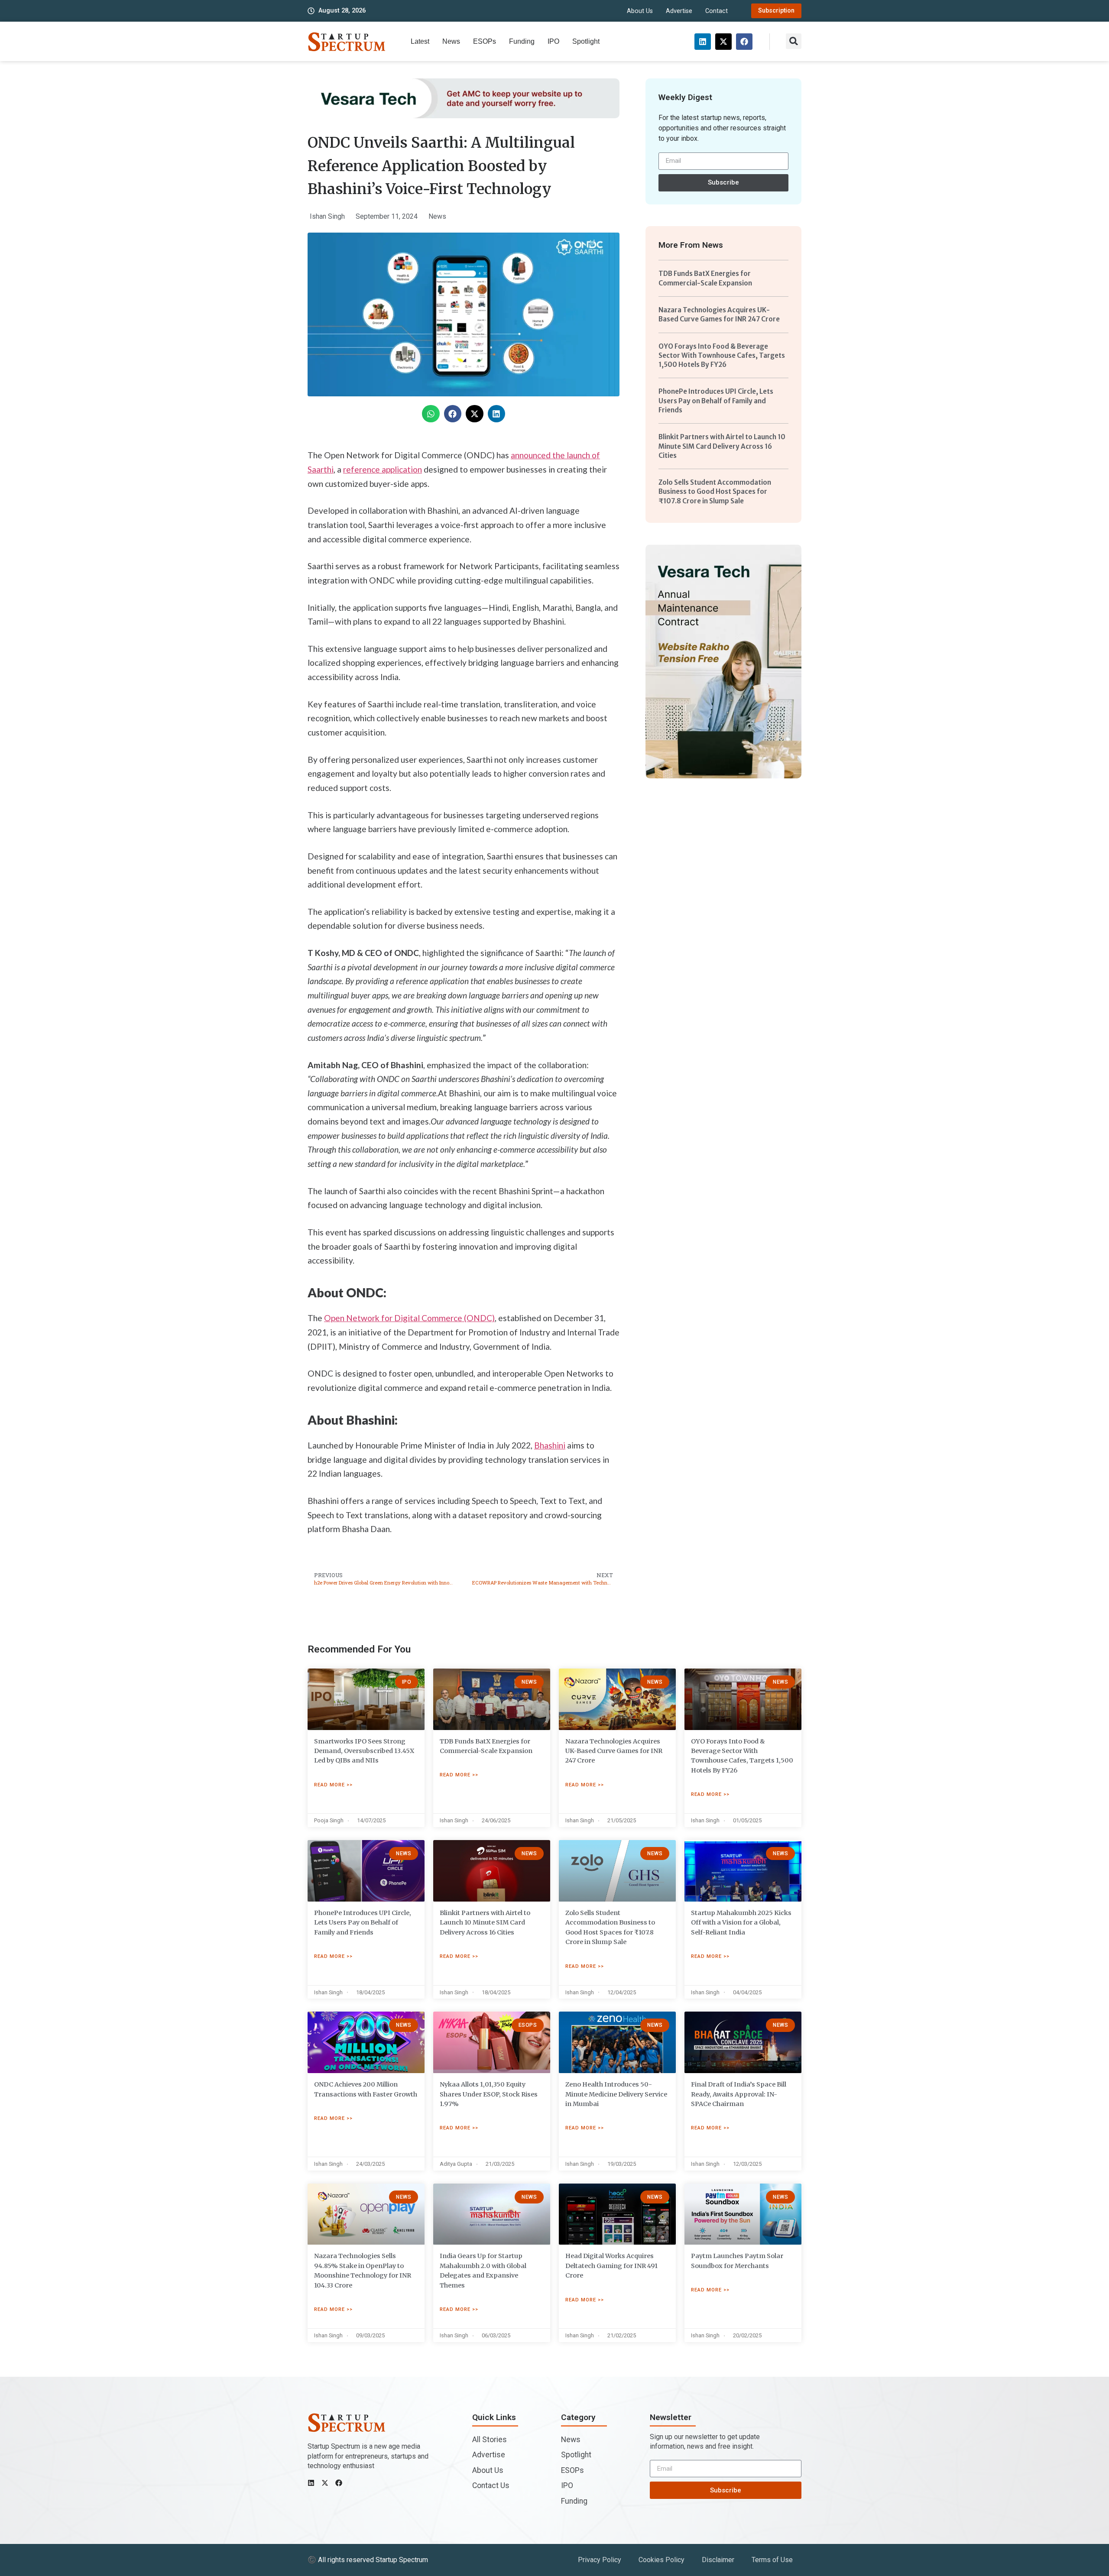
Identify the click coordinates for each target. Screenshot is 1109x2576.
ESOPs (485, 41)
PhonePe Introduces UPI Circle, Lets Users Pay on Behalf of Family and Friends (716, 401)
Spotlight (586, 41)
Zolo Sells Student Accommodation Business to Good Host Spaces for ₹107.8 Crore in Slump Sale (715, 492)
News (451, 41)
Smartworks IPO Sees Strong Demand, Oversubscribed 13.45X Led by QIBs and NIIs (364, 1751)
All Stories (490, 2440)
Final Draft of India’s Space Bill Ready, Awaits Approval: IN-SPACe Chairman (739, 2094)
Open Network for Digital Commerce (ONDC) (409, 1318)
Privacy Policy (600, 2560)
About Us (640, 11)
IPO (553, 41)
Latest (420, 41)
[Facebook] (744, 42)
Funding (522, 41)
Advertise (679, 11)
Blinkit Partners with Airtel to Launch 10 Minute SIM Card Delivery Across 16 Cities (722, 446)
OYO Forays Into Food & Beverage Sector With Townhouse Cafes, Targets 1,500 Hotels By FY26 (722, 356)
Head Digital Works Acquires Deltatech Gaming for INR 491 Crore (611, 2266)
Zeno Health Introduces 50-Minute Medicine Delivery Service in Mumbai (616, 2094)
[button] (794, 41)
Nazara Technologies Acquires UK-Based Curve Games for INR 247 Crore (614, 1751)
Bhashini (550, 1445)
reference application (383, 469)
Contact (717, 11)
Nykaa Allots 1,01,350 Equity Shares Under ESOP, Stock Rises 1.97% (489, 2094)
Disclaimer (718, 2560)
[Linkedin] (703, 42)
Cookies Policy (662, 2560)
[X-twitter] (723, 42)
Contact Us (491, 2485)
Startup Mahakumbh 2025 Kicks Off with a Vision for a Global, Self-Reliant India (741, 1923)
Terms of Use (772, 2560)
